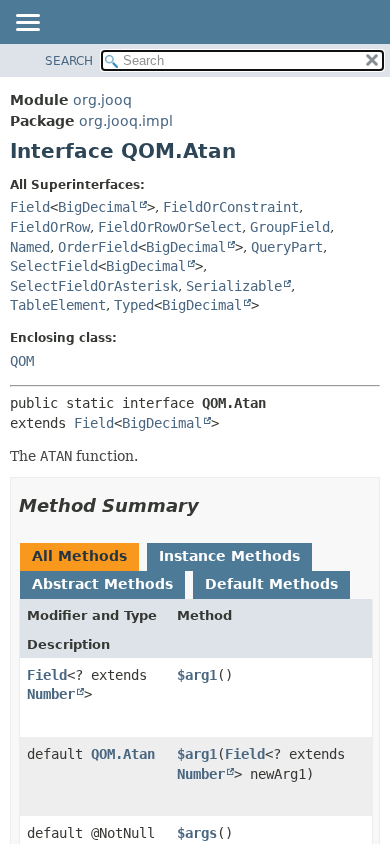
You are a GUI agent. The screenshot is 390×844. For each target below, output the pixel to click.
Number (51, 694)
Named (30, 247)
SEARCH (69, 61)
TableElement (58, 305)
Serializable (234, 286)
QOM (22, 361)
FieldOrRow (50, 227)
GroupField (290, 227)
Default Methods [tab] (271, 584)
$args (197, 833)
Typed (134, 305)
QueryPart (287, 247)
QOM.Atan (123, 754)
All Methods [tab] (79, 556)
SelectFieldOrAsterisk (94, 286)
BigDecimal (98, 207)
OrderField (98, 247)
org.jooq (102, 100)
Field (30, 207)
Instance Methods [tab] (229, 556)
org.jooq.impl (126, 121)
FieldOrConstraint (231, 207)
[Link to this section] (213, 505)
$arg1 (197, 675)
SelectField (54, 266)
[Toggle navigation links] (27, 24)
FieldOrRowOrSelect (170, 227)
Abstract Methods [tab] (102, 584)
